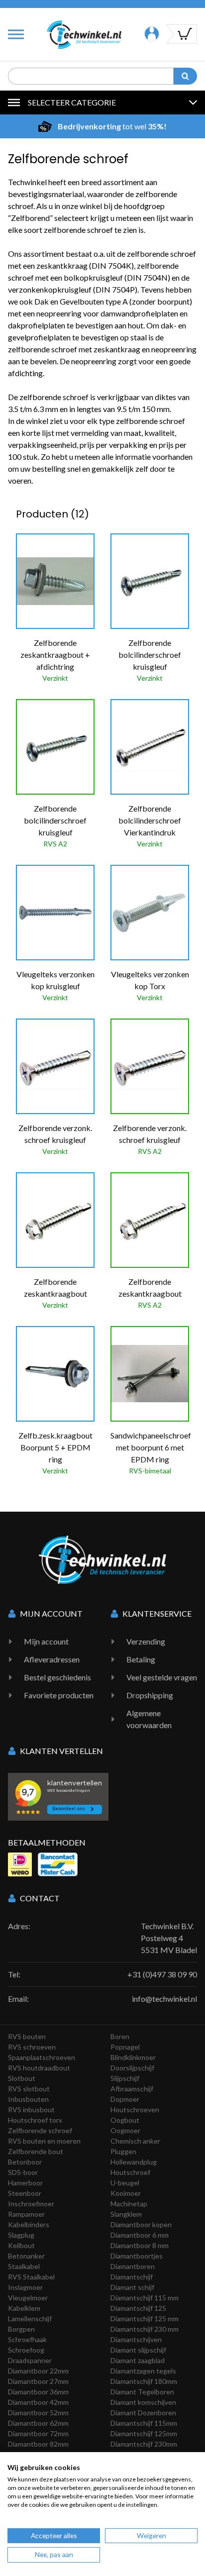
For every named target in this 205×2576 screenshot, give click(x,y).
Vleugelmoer (28, 2298)
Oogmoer (125, 2130)
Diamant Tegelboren (142, 2392)
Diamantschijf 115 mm (145, 2298)
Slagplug (21, 2235)
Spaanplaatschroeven (42, 2057)
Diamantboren (133, 2266)
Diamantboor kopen (141, 2224)
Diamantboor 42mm (38, 2402)
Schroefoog (26, 2350)
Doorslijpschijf (132, 2068)
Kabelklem (24, 2308)
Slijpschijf (125, 2078)
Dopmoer (125, 2099)
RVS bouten (27, 2036)
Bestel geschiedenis (57, 1677)
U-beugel (125, 2183)
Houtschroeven (135, 2110)
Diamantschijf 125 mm (145, 2318)
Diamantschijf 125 (138, 2308)
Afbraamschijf (132, 2089)
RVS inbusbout (31, 2110)
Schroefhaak (27, 2339)
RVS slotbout (29, 2089)
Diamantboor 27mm (38, 2381)
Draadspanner (30, 2360)
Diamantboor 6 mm (140, 2235)
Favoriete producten (59, 1695)
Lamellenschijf (30, 2318)
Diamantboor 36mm (38, 2392)
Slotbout (22, 2078)
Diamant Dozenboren (143, 2413)
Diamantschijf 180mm (144, 2381)
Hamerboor (25, 2183)
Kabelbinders (29, 2224)
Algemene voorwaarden (149, 1719)
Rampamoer (26, 2214)
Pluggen (123, 2151)
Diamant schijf (132, 2287)
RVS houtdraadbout (39, 2068)
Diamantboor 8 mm (140, 2245)
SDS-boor (23, 2172)
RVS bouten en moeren (44, 2141)
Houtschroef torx (35, 2120)
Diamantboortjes (137, 2256)
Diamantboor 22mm (38, 2371)
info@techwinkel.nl (164, 1999)
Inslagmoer (25, 2287)
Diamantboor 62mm (38, 2423)
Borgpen (21, 2329)
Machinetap (129, 2204)
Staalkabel (24, 2266)
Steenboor (25, 2193)
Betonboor (25, 2162)
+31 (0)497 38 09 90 (162, 1974)
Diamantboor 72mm (38, 2433)
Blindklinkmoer (133, 2057)
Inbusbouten (28, 2099)
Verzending (146, 1641)
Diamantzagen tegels (143, 2371)
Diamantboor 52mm (38, 2413)
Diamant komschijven (143, 2402)
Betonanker (26, 2256)
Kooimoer (126, 2193)
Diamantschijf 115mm (144, 2423)
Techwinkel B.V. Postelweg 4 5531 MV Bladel (169, 1938)
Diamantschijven (136, 2339)
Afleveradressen (52, 1659)
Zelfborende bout (36, 2151)
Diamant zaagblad (138, 2360)
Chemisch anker (135, 2141)
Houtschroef (130, 2172)
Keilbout (21, 2245)
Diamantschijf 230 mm (145, 2329)
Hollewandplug (134, 2162)
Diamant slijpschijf (138, 2350)
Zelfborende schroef (40, 2130)
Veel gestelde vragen (162, 1677)
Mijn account (46, 1641)
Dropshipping (150, 1695)
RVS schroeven (32, 2047)
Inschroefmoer (31, 2204)
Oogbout (125, 2120)
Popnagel (125, 2047)
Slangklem (126, 2214)
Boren (120, 2036)
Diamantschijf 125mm (144, 2433)
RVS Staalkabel (31, 2277)
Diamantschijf (132, 2277)
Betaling (141, 1659)
